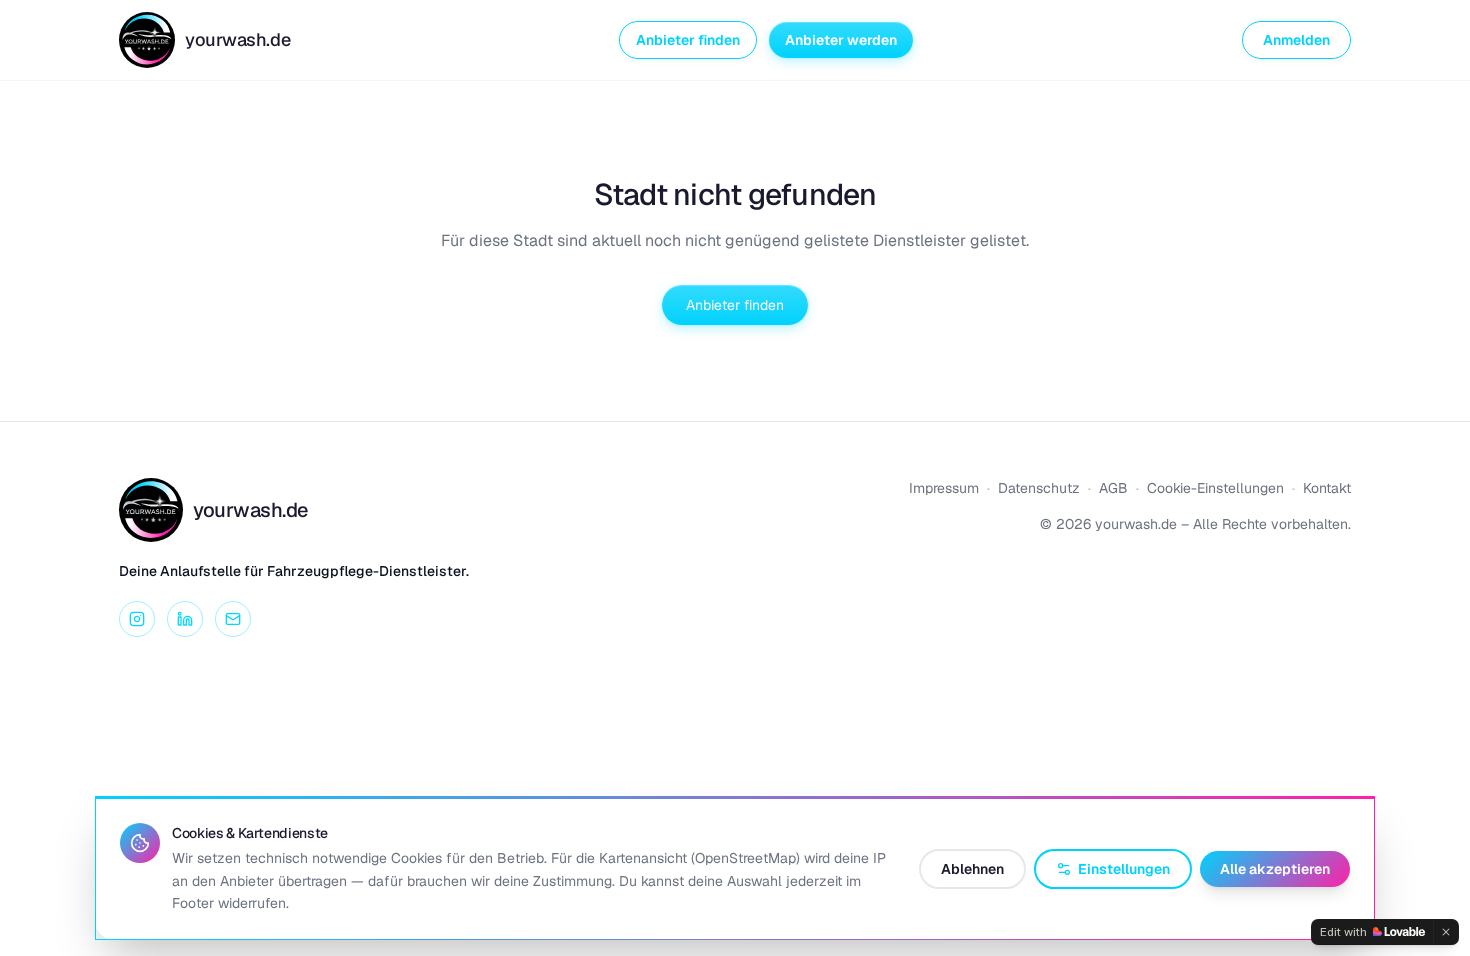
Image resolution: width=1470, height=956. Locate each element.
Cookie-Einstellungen (1215, 488)
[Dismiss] (1446, 932)
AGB (1113, 488)
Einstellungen (1124, 869)
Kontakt (1327, 488)
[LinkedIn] (185, 619)
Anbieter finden (688, 40)
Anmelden (1296, 40)
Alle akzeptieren (1275, 869)
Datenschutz (1039, 488)
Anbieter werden (841, 40)
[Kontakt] (233, 619)
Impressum (944, 488)
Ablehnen (972, 869)
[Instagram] (137, 619)
